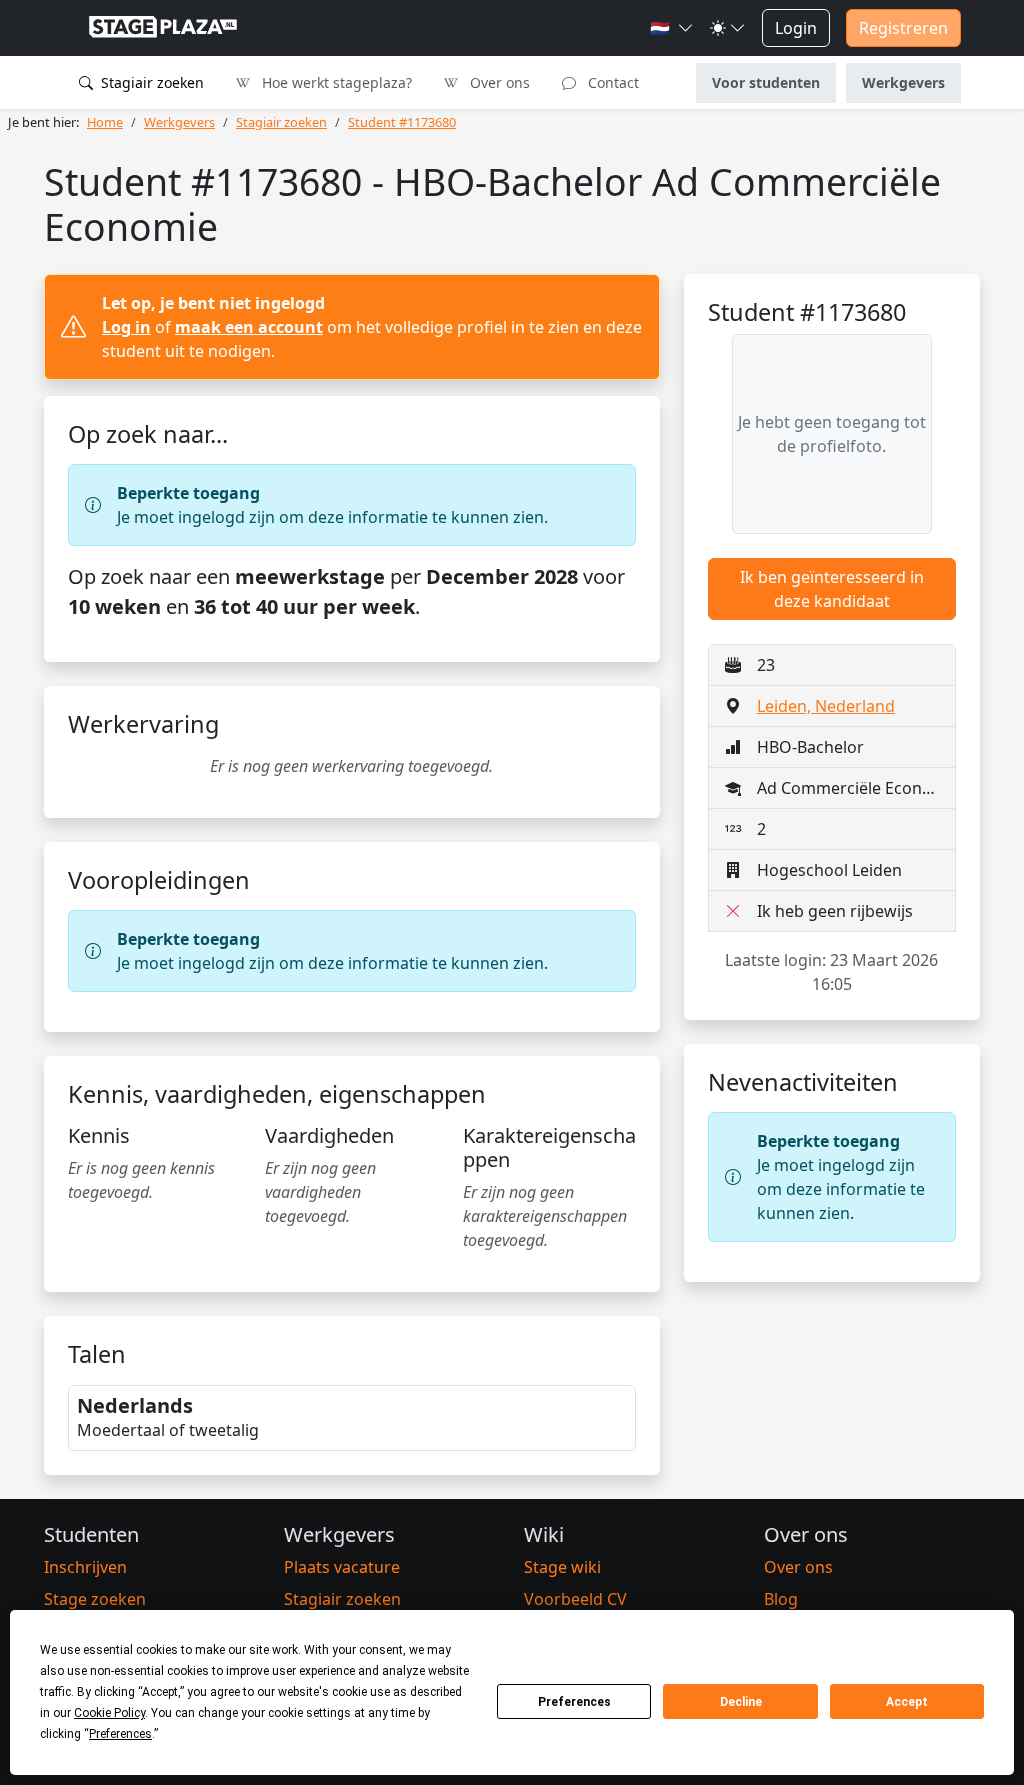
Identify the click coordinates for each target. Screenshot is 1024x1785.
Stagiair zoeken (150, 82)
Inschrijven (85, 1567)
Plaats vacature (342, 1567)
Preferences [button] (120, 1734)
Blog (781, 1599)
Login (796, 28)
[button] (672, 28)
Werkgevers (903, 82)
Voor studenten (766, 82)
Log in (126, 327)
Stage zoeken (95, 1599)
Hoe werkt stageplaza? (335, 82)
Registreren (903, 28)
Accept (907, 1702)
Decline (741, 1702)
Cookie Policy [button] (109, 1713)
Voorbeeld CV (575, 1599)
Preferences (574, 1702)
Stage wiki (562, 1567)
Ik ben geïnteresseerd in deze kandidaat (832, 589)
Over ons (498, 82)
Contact (611, 82)
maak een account (249, 327)
